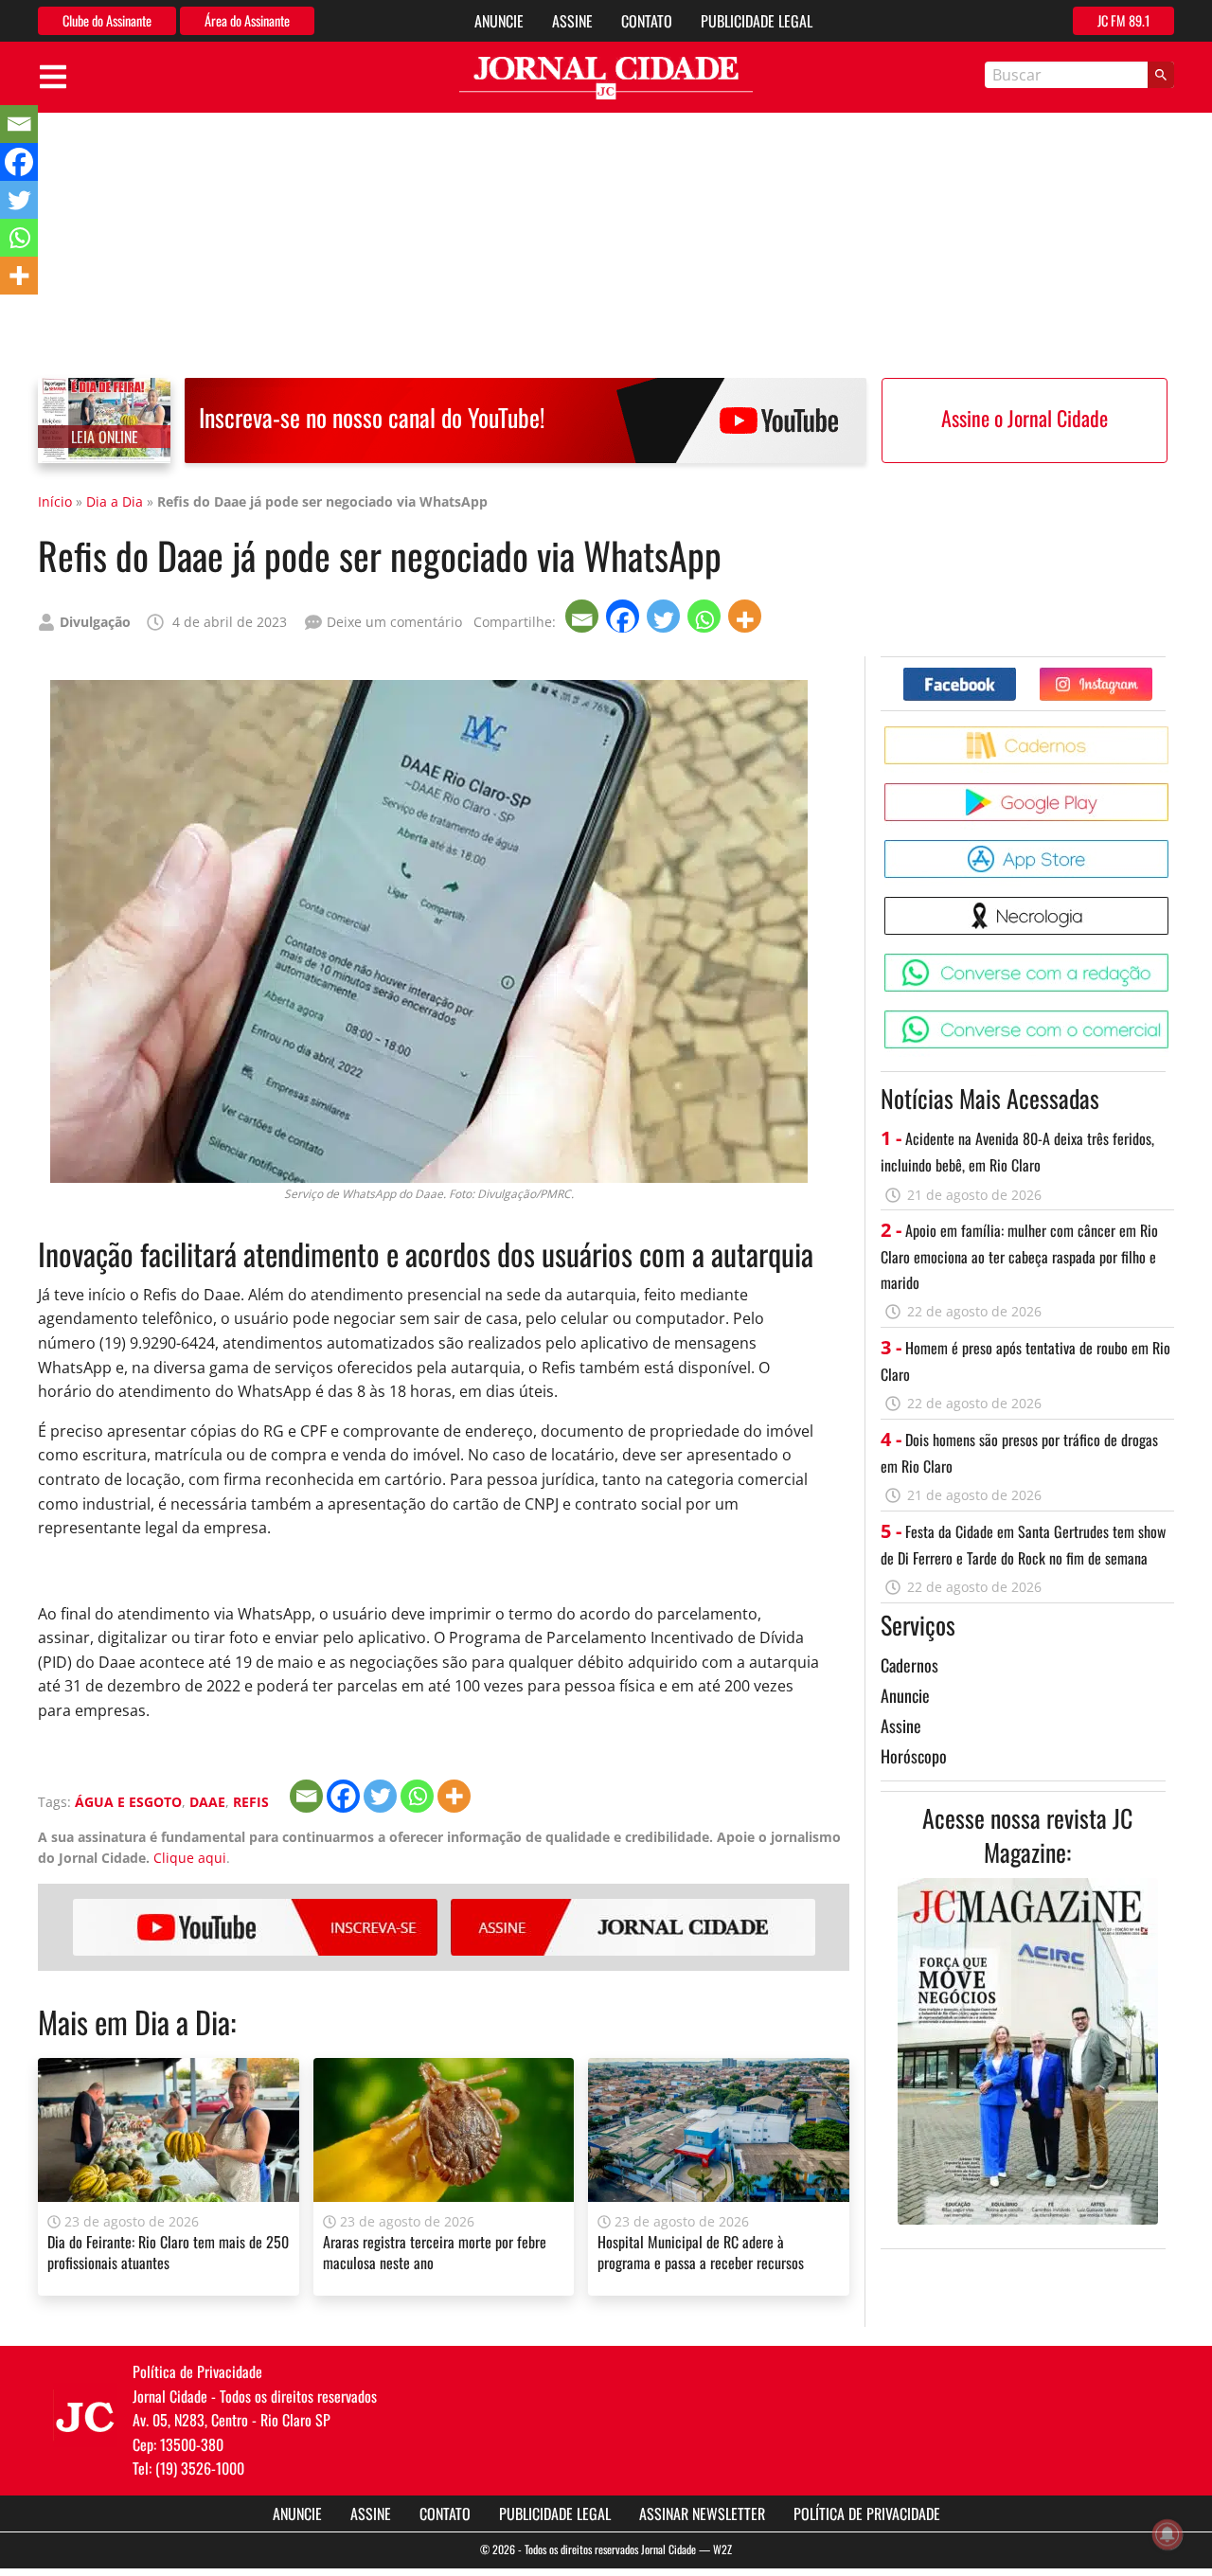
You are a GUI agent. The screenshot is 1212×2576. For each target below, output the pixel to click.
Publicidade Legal (757, 21)
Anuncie (499, 21)
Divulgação (95, 622)
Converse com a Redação (1172, 961)
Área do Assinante (247, 20)
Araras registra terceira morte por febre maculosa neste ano (435, 2252)
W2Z (722, 2549)
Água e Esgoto (128, 1802)
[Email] (584, 616)
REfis (251, 1802)
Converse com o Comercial (1172, 1018)
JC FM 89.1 (1123, 20)
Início (55, 501)
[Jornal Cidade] (606, 78)
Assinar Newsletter (702, 2513)
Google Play (1172, 790)
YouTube (255, 1927)
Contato (647, 21)
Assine (572, 21)
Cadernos (909, 1665)
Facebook (1016, 675)
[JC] (85, 2415)
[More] (747, 616)
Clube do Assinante (107, 20)
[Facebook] (624, 616)
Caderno (1172, 733)
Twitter (1152, 675)
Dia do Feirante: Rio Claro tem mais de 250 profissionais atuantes (168, 2252)
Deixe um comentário (394, 622)
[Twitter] (665, 616)
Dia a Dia (115, 501)
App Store (1172, 847)
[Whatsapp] (706, 616)
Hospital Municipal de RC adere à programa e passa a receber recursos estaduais (701, 2263)
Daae (207, 1802)
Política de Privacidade (867, 2513)
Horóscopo (914, 1756)
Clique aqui (190, 1858)
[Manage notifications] (1167, 2534)
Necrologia (1172, 904)
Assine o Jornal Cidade (1025, 418)
